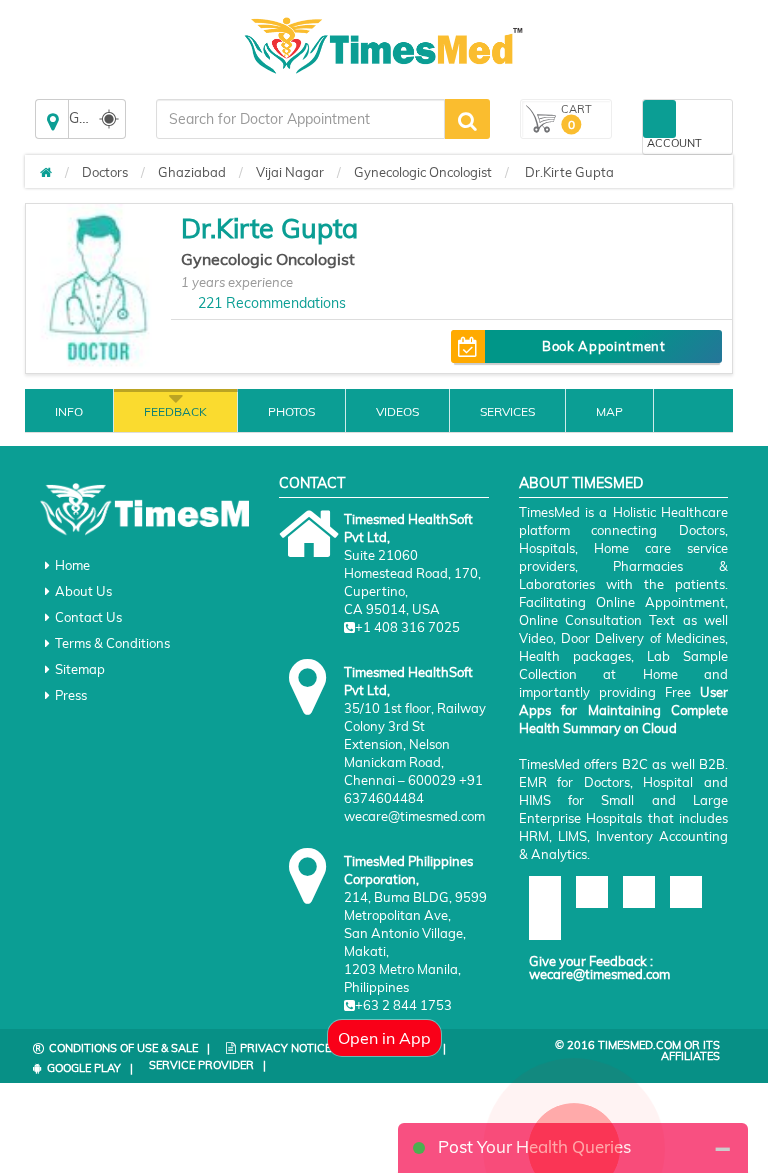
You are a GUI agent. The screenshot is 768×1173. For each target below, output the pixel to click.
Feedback (175, 411)
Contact (312, 483)
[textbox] (300, 119)
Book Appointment (603, 346)
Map (609, 411)
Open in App (384, 1038)
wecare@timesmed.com (599, 974)
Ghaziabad (192, 172)
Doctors (105, 172)
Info (69, 411)
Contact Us (88, 617)
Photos (291, 411)
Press (71, 695)
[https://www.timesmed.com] (46, 172)
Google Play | (90, 1068)
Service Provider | (207, 1065)
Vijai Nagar (290, 172)
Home (72, 565)
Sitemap (80, 669)
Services (507, 411)
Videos (397, 411)
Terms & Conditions (112, 643)
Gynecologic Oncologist (423, 172)
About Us (83, 591)
